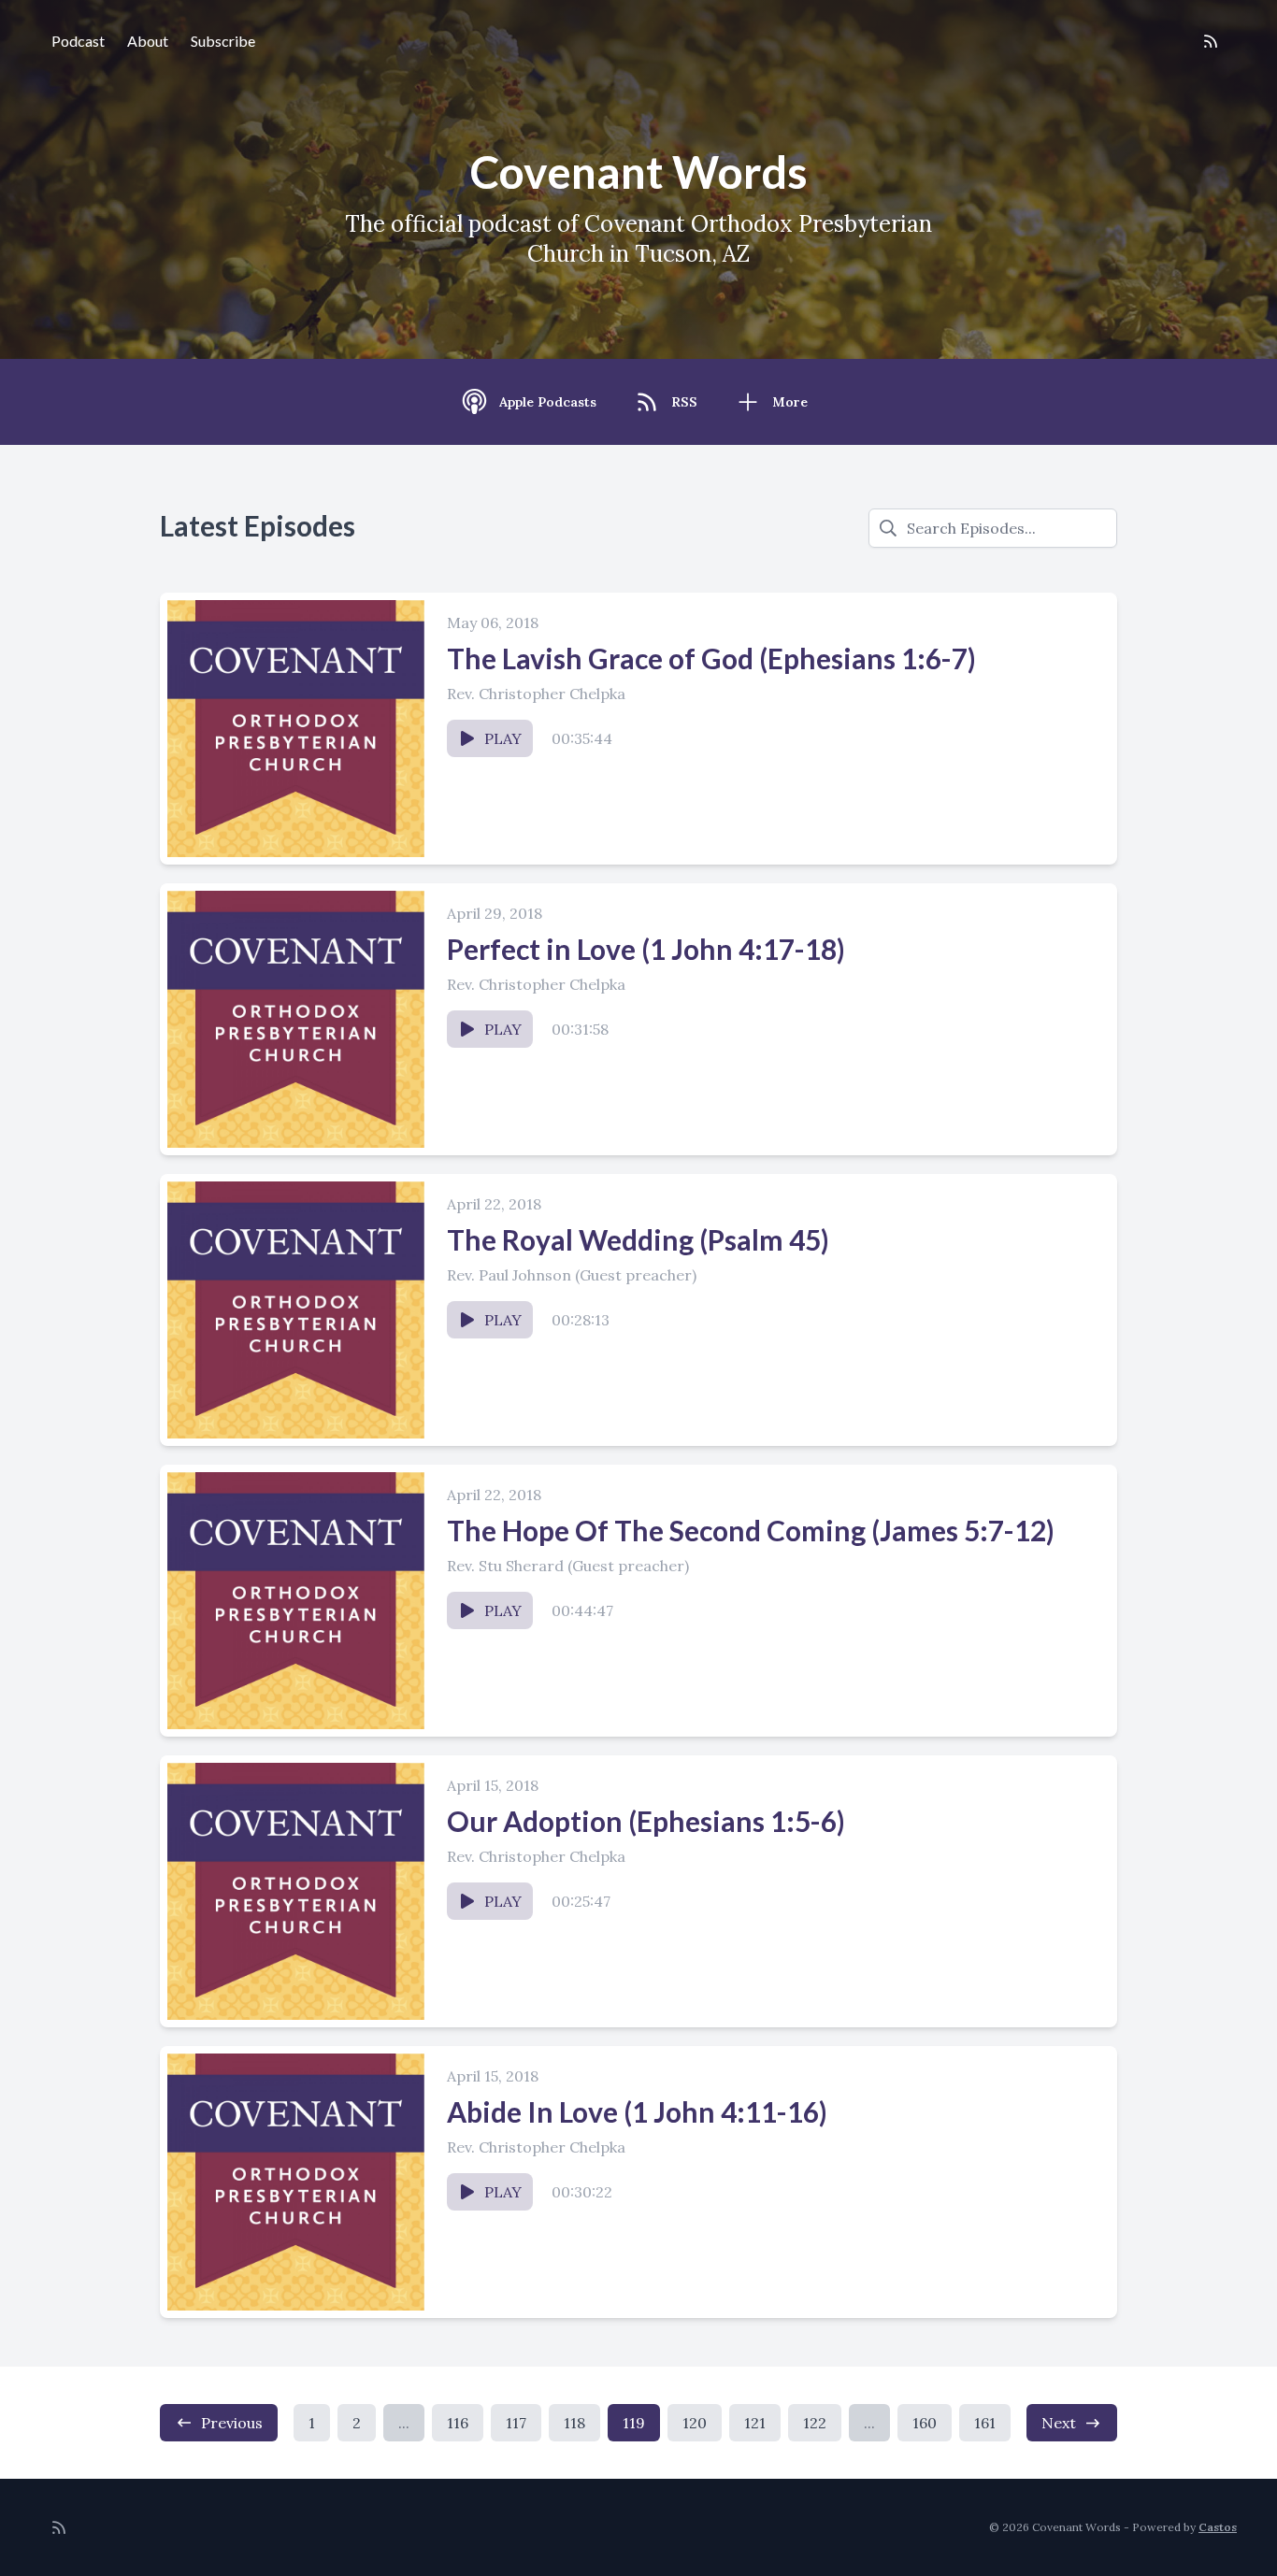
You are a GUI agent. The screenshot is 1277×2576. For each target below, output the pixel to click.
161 (985, 2423)
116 (458, 2423)
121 (755, 2423)
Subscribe (223, 41)
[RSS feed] (1211, 41)
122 (815, 2423)
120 (695, 2423)
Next (1059, 2423)
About (148, 41)
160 (925, 2423)
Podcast (78, 41)
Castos (1218, 2527)
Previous (232, 2423)
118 (574, 2423)
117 (516, 2423)
